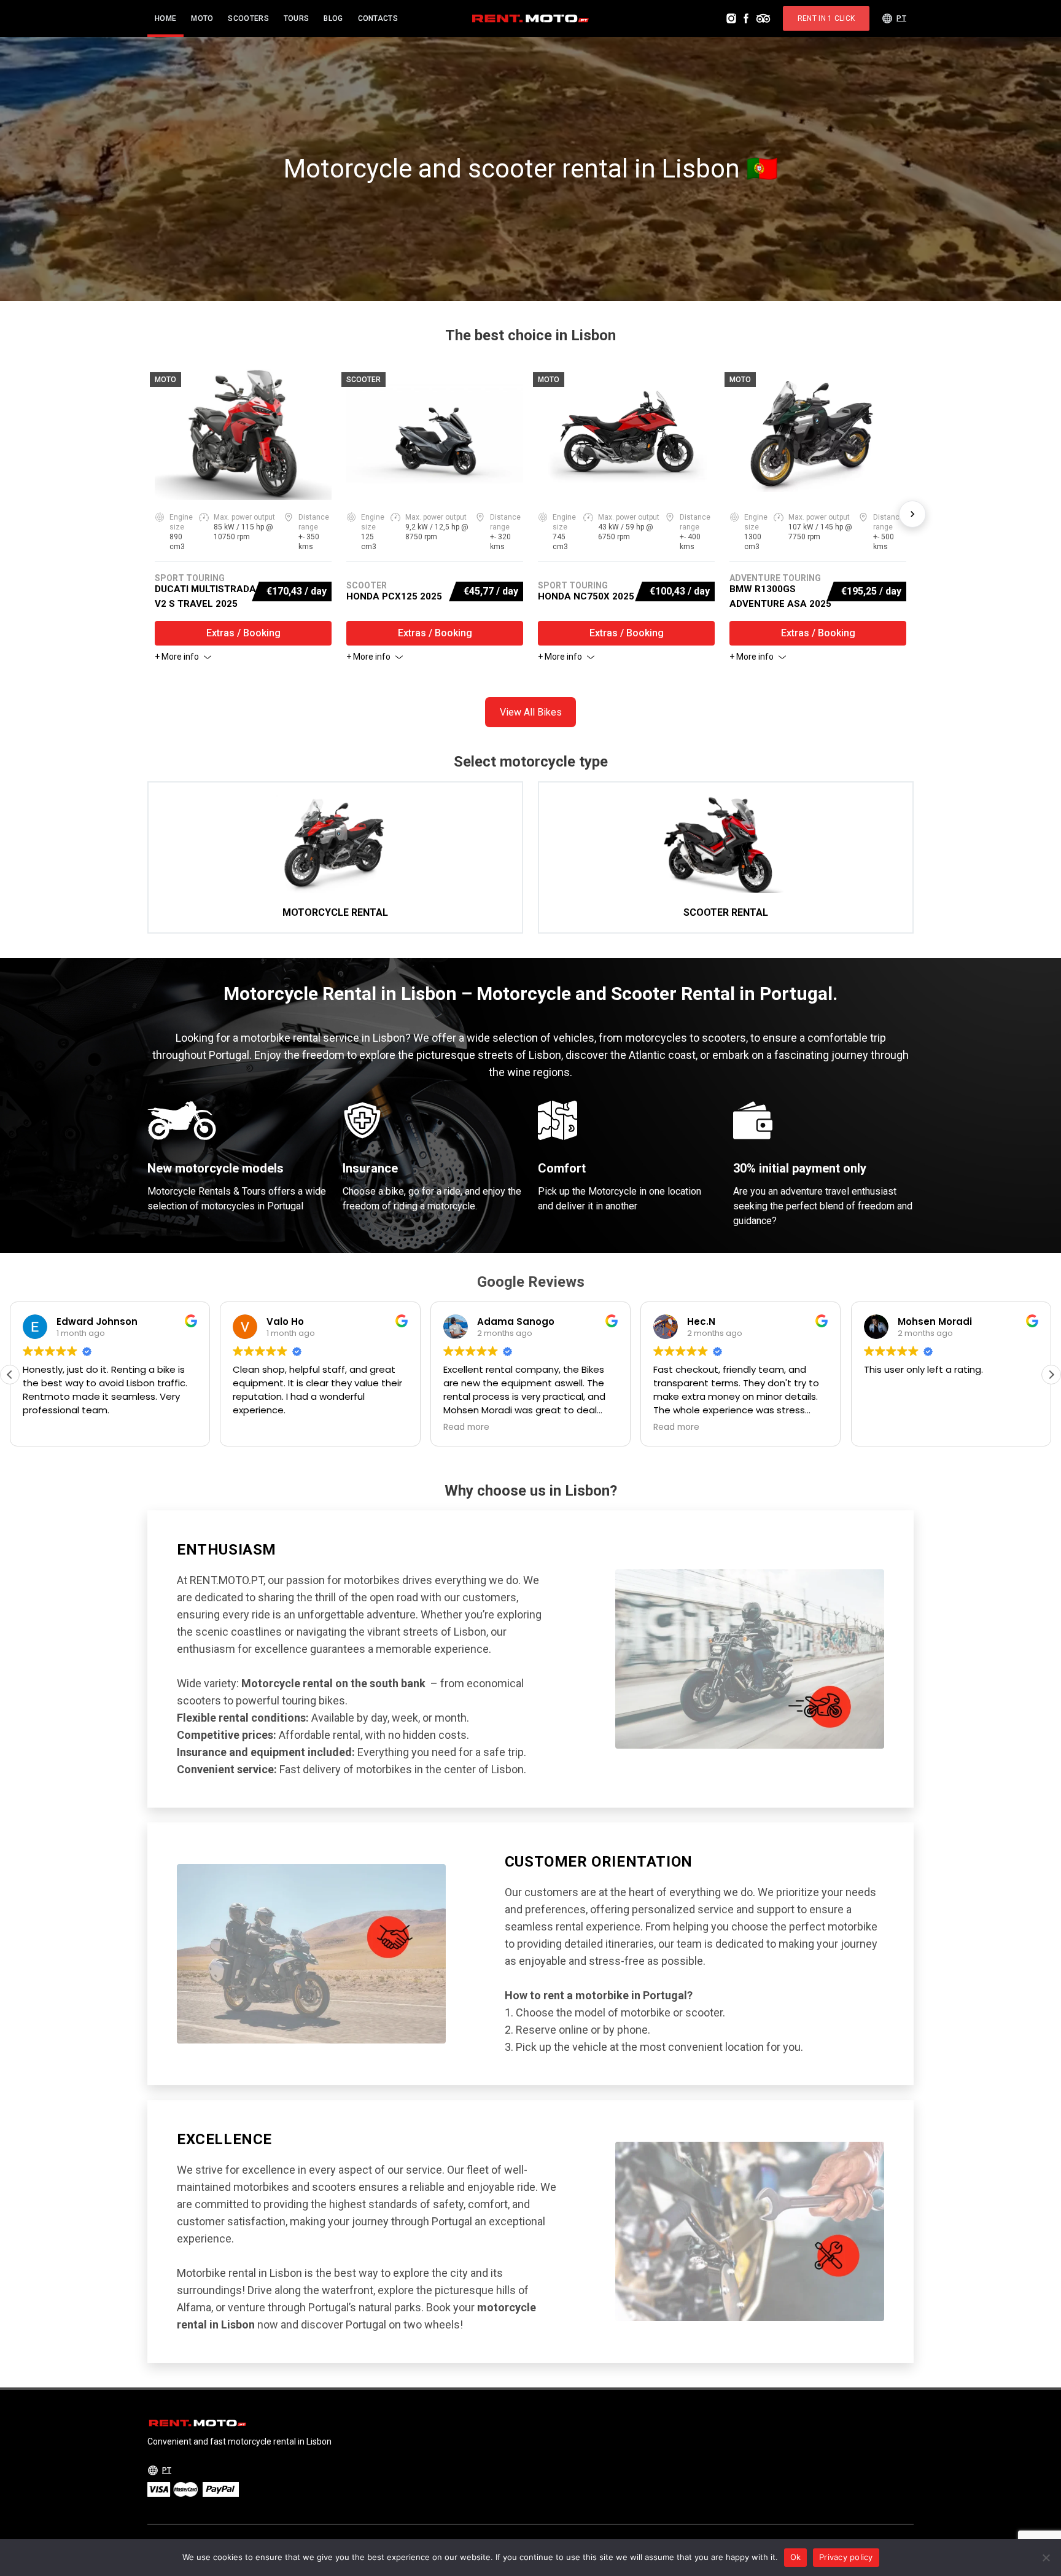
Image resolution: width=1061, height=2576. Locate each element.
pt (901, 18)
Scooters (248, 18)
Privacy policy (846, 2557)
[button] (1051, 1375)
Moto (202, 18)
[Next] (912, 514)
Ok (796, 2557)
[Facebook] (746, 18)
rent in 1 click (826, 18)
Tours (297, 18)
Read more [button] (422, 1427)
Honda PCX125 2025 (394, 596)
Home (165, 18)
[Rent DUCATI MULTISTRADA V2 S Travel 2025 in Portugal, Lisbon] (243, 434)
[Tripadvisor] (763, 18)
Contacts (378, 18)
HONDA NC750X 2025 (586, 596)
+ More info (177, 657)
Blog (333, 18)
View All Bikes (531, 712)
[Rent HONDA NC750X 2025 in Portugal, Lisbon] (626, 434)
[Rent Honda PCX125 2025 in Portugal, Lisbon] (435, 434)
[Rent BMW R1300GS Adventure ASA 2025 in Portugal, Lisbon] (818, 434)
